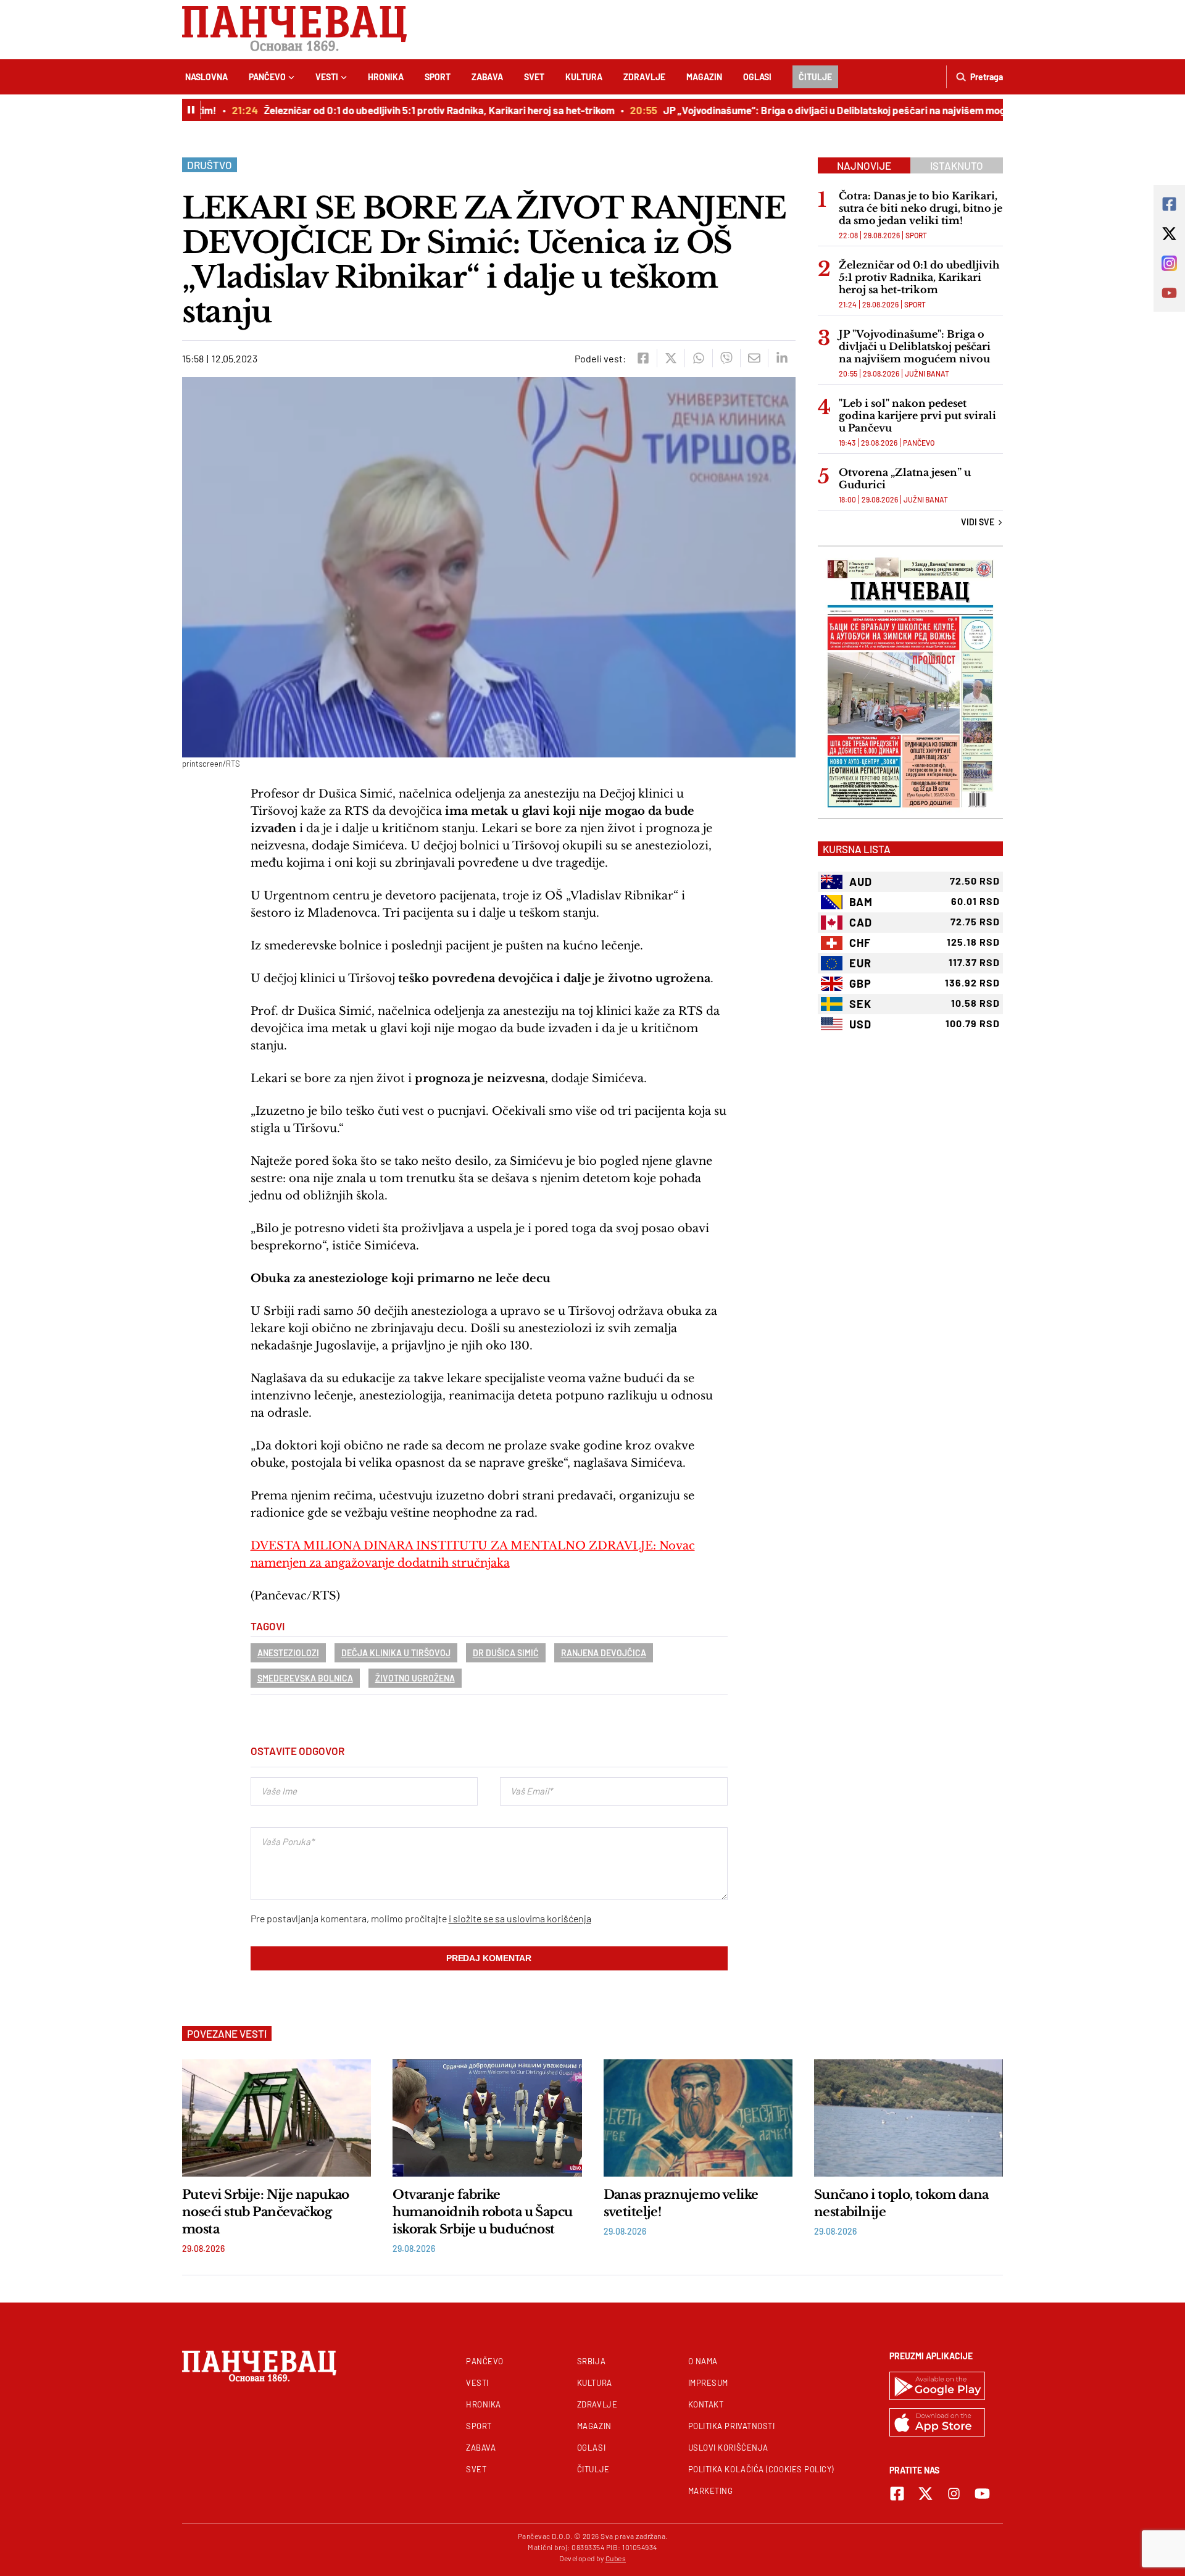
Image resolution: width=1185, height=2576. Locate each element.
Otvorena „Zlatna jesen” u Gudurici (905, 478)
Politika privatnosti (732, 2426)
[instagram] (954, 2494)
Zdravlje (644, 77)
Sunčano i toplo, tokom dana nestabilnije (901, 2203)
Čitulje (815, 77)
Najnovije (864, 165)
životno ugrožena (415, 1678)
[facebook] (643, 358)
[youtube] (982, 2494)
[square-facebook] (897, 2494)
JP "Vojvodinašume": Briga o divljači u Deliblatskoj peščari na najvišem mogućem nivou (915, 346)
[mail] (754, 358)
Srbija (591, 2361)
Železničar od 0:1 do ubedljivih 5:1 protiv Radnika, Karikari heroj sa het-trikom (409, 110)
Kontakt (706, 2404)
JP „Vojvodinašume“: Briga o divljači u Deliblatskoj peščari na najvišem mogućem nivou (830, 110)
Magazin (704, 77)
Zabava (487, 77)
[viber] (726, 358)
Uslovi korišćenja (728, 2448)
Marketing (711, 2491)
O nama (703, 2361)
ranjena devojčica (604, 1653)
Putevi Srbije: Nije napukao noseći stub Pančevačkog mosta (266, 2212)
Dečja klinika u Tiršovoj (396, 1653)
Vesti (327, 77)
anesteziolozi (288, 1653)
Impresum (708, 2383)
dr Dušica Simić (506, 1653)
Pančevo (267, 77)
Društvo (210, 165)
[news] (276, 2118)
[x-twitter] (925, 2494)
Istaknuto (957, 165)
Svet (534, 77)
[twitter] (671, 358)
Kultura (584, 77)
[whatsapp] (698, 358)
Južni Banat (927, 373)
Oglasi (757, 77)
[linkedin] (782, 358)
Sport (438, 77)
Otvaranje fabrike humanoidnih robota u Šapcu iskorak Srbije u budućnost (482, 2212)
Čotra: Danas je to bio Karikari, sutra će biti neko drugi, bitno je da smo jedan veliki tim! (921, 208)
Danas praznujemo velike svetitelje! (681, 2203)
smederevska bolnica (305, 1678)
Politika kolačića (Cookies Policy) (761, 2469)
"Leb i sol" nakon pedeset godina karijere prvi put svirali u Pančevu (917, 415)
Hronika (386, 77)
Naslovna (206, 77)
